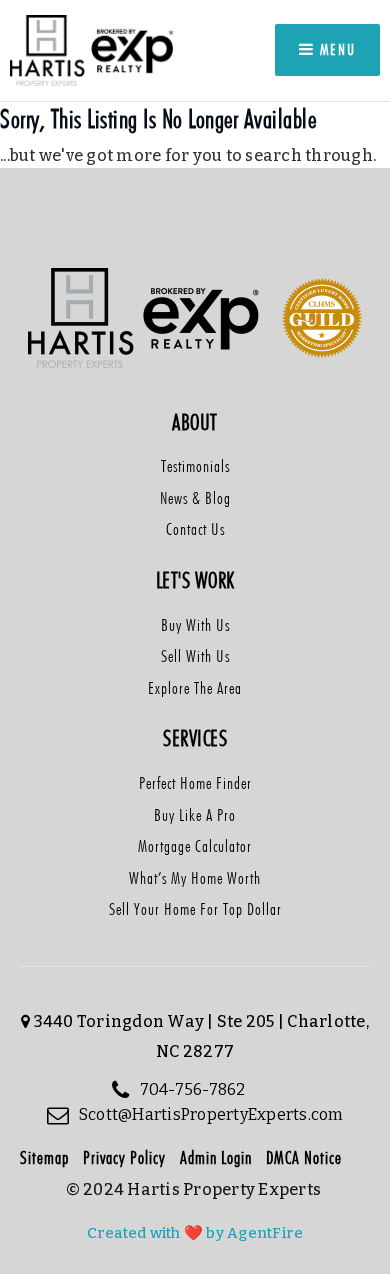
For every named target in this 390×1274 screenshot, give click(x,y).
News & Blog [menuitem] (195, 498)
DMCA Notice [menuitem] (304, 1157)
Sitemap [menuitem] (44, 1157)
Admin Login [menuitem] (216, 1157)
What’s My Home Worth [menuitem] (195, 878)
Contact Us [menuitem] (195, 529)
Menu (335, 49)
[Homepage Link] (93, 49)
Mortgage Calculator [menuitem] (195, 846)
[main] (195, 155)
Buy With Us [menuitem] (195, 625)
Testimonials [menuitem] (195, 466)
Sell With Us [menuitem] (195, 656)
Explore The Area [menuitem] (195, 688)
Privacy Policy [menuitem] (124, 1157)
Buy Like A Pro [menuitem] (195, 815)
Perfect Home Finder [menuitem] (195, 783)
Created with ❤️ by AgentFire (195, 1233)
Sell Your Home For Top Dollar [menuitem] (195, 909)
